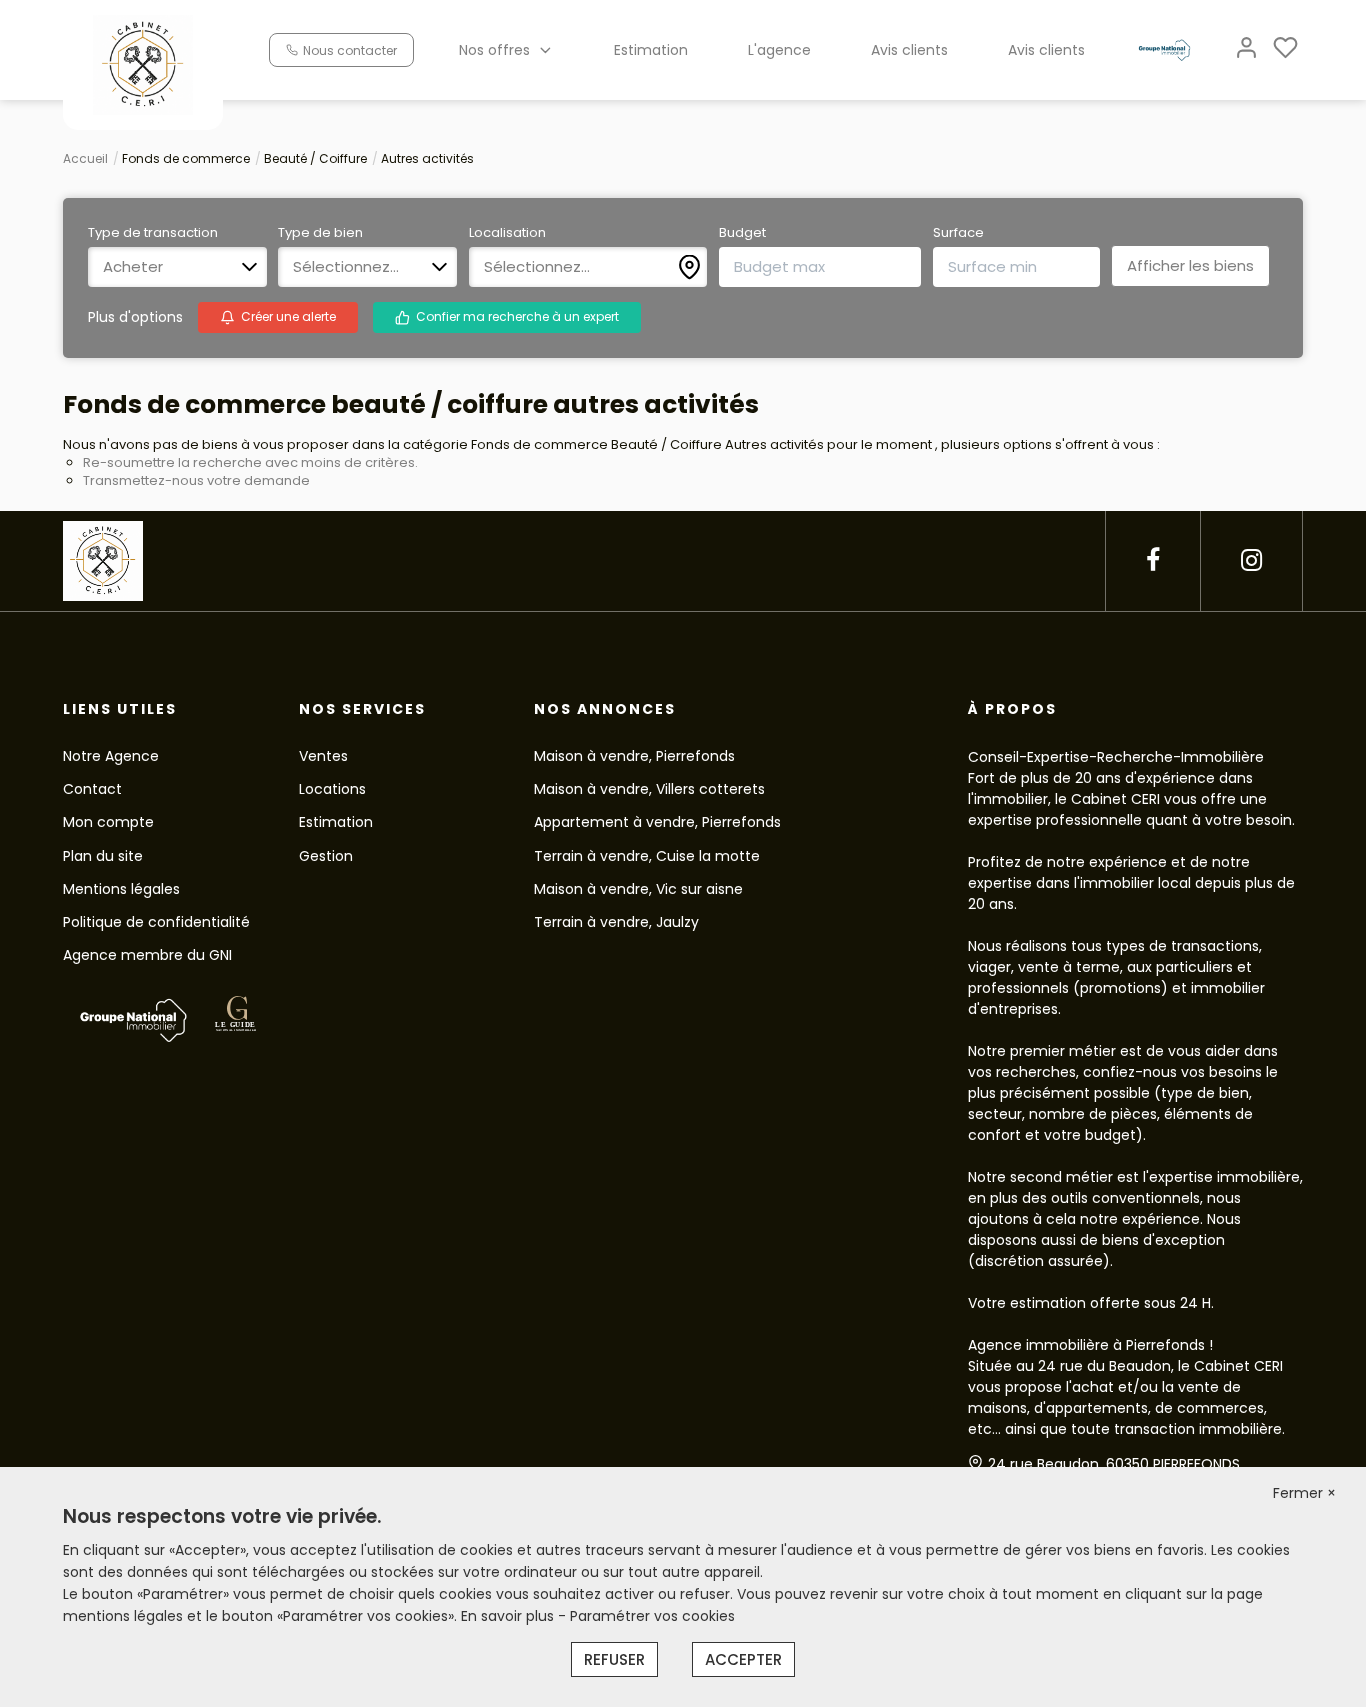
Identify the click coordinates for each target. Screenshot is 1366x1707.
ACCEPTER (743, 1659)
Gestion (326, 856)
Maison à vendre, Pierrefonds (634, 756)
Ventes (323, 756)
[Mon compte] (1246, 49)
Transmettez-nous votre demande (196, 480)
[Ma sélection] (1285, 49)
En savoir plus (509, 1616)
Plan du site (103, 856)
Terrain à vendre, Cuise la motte (647, 856)
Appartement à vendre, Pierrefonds (657, 822)
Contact (92, 789)
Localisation (507, 233)
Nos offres (494, 50)
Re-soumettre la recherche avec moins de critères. (250, 462)
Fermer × (1304, 1493)
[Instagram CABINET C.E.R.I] (1251, 560)
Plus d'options (135, 317)
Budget (742, 233)
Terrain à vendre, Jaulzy (616, 922)
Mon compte (108, 822)
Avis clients (909, 50)
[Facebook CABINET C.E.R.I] (1153, 560)
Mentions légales (121, 889)
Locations (332, 789)
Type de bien (320, 233)
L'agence (779, 50)
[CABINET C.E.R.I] (143, 64)
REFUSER (614, 1659)
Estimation (651, 50)
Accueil (85, 158)
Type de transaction (153, 233)
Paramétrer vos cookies (652, 1616)
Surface (958, 233)
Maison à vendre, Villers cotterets (649, 789)
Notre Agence (111, 756)
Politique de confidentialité (156, 922)
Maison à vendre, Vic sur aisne (638, 889)
